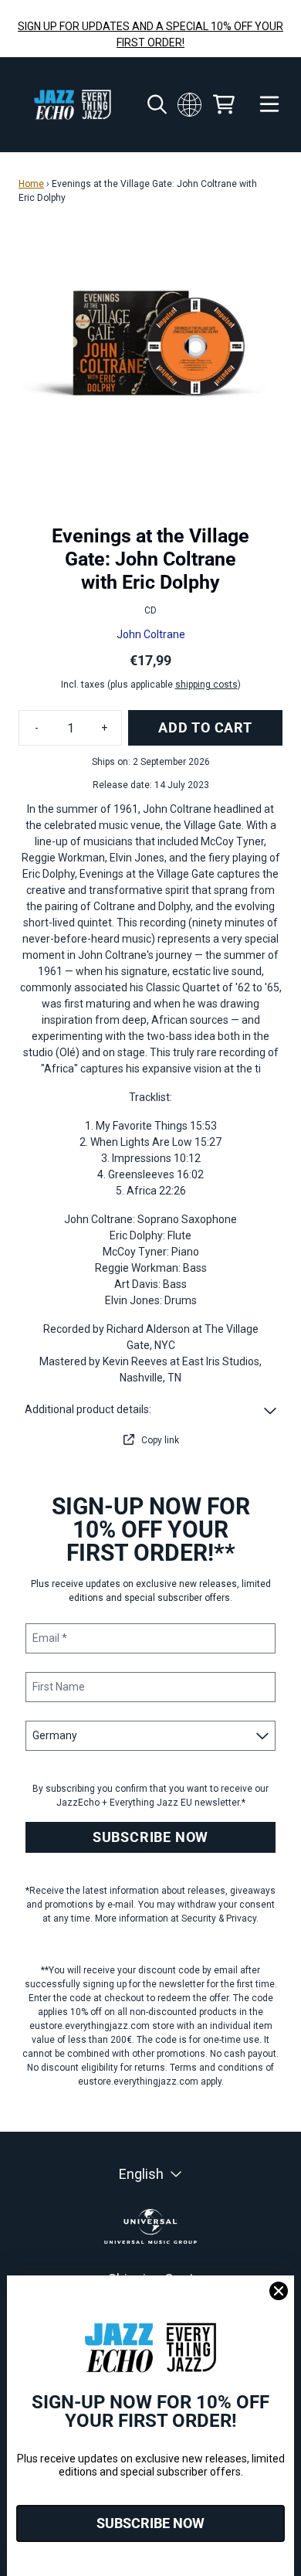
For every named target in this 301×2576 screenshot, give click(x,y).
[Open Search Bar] (156, 104)
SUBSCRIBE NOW (150, 1837)
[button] (150, 1410)
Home (31, 184)
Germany (190, 104)
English (141, 2174)
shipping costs (206, 685)
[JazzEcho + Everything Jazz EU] (73, 105)
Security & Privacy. (220, 1918)
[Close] (279, 2291)
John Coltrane (151, 634)
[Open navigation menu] (269, 105)
